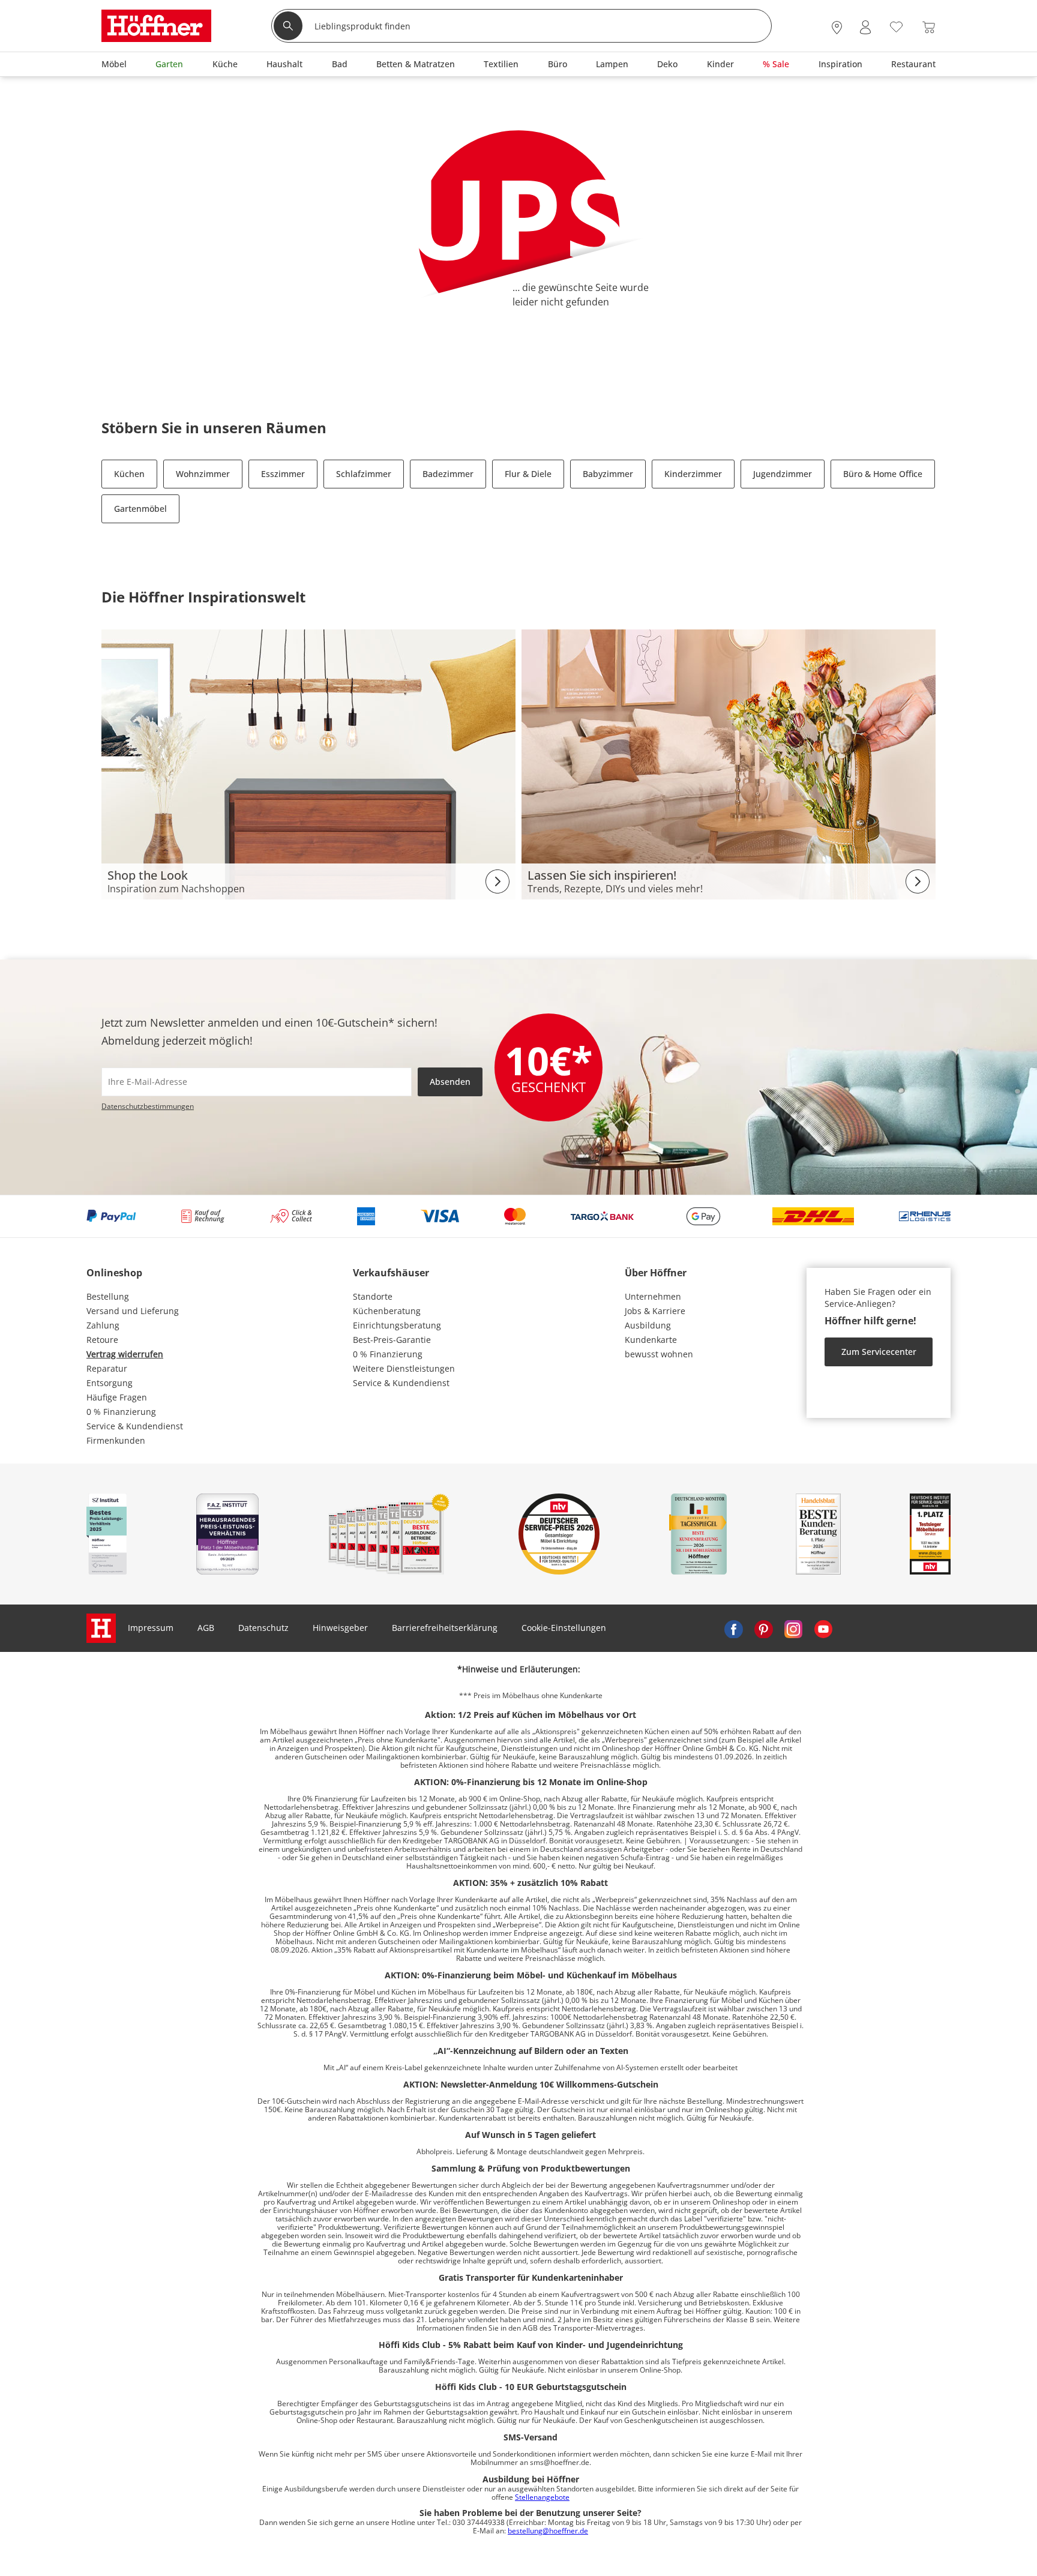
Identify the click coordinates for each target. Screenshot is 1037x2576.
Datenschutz (263, 1628)
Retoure (102, 1340)
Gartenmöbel (140, 509)
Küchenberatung (387, 1311)
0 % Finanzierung (121, 1412)
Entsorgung (110, 1383)
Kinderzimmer (693, 474)
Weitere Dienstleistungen (404, 1368)
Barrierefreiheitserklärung (445, 1628)
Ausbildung (648, 1325)
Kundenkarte (651, 1340)
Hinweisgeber (340, 1628)
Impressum (151, 1628)
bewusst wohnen (659, 1354)
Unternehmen (653, 1296)
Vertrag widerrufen (125, 1354)
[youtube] (823, 1628)
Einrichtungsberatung (397, 1325)
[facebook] (733, 1628)
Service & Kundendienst (135, 1426)
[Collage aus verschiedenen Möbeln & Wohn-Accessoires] (308, 764)
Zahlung (103, 1325)
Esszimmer (283, 474)
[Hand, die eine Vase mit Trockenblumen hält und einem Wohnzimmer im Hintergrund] (729, 764)
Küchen (129, 474)
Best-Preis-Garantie (392, 1340)
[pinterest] (763, 1628)
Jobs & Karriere (655, 1311)
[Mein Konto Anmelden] (865, 27)
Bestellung (108, 1296)
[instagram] (793, 1628)
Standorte (373, 1296)
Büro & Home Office (883, 474)
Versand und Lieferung (133, 1311)
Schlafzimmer (364, 474)
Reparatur (107, 1368)
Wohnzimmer (203, 474)
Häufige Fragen (117, 1397)
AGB (206, 1628)
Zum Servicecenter (879, 1352)
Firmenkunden (116, 1440)
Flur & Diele (528, 474)
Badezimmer (448, 474)
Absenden (450, 1082)
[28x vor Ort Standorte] (837, 27)
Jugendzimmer (783, 474)
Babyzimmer (608, 474)
